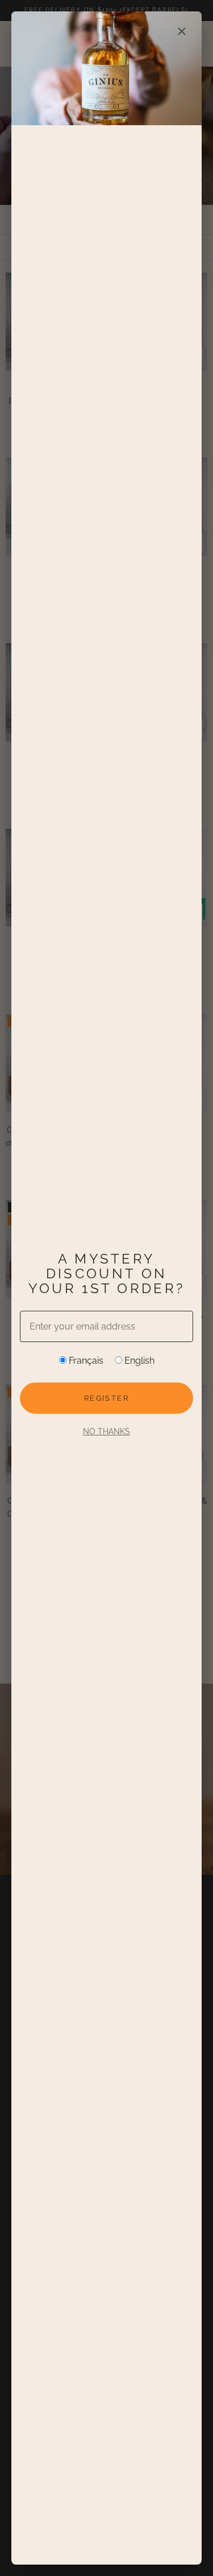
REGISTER (106, 1398)
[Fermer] (182, 31)
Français (85, 1361)
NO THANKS (106, 1431)
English (138, 1361)
